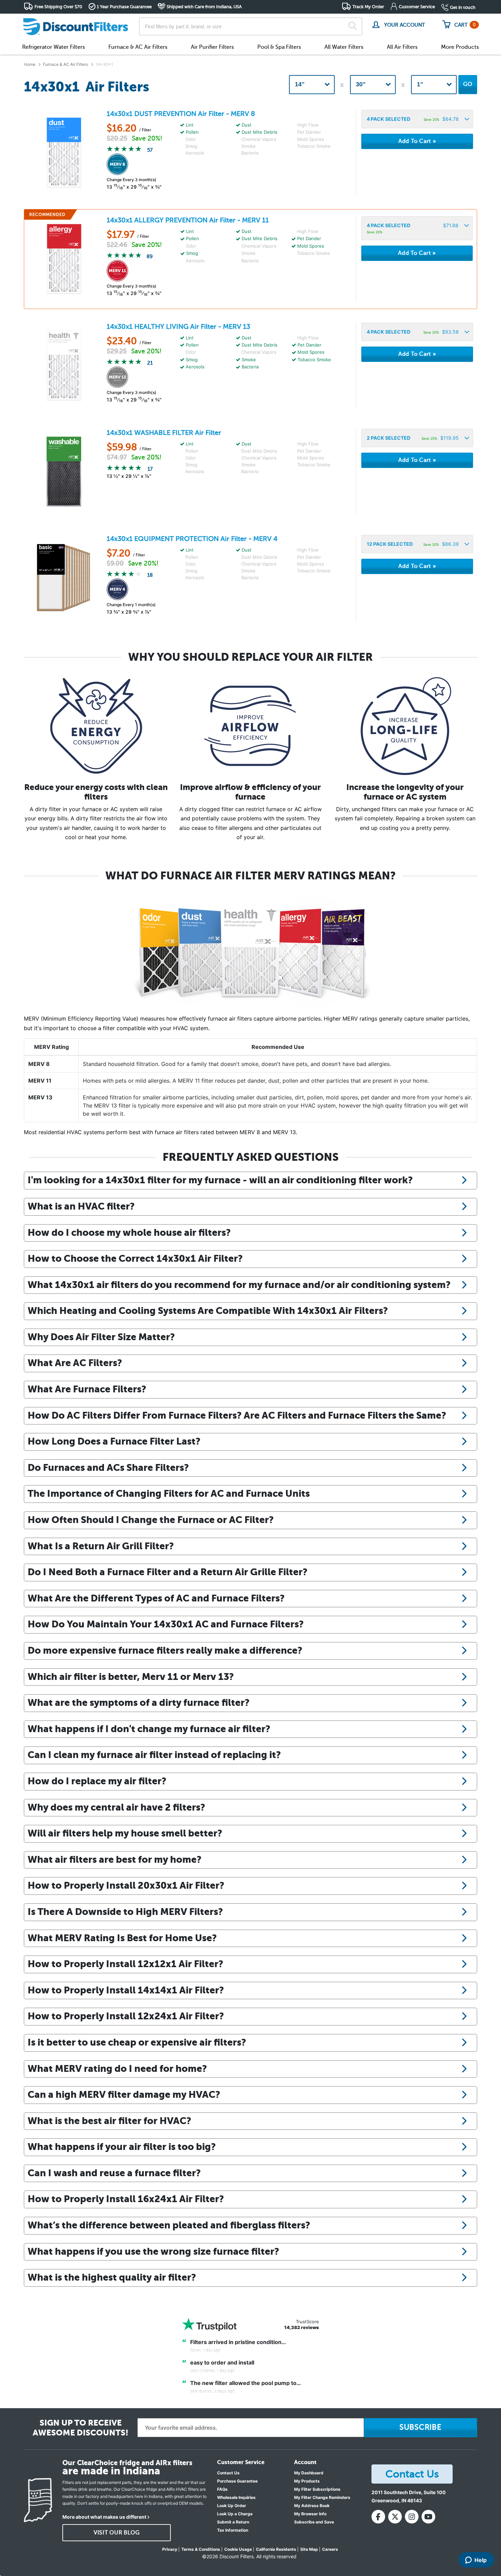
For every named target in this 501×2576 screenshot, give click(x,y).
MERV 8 (39, 1064)
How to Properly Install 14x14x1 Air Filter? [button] (126, 1990)
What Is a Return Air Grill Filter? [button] (101, 1546)
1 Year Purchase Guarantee (124, 7)
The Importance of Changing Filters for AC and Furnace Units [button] (169, 1493)
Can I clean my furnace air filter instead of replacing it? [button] (154, 1755)
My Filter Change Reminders (322, 2497)
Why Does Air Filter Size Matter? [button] (101, 1337)
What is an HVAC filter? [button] (81, 1206)
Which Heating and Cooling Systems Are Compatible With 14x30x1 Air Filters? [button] (208, 1311)
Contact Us (228, 2473)
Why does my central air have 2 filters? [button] (116, 1807)
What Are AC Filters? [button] (75, 1363)
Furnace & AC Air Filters (138, 47)
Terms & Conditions (201, 2549)
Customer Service (417, 7)
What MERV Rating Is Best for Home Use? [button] (122, 1938)
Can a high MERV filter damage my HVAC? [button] (124, 2094)
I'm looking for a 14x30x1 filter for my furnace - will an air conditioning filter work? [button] (220, 1180)
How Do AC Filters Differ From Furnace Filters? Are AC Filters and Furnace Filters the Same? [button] (237, 1415)
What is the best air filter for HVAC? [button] (109, 2121)
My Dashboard (309, 2473)
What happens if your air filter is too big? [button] (122, 2147)
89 (150, 257)
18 (150, 575)
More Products (460, 47)
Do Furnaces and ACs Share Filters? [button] (108, 1467)
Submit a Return (233, 2522)
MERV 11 (40, 1081)
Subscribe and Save (314, 2522)
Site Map (309, 2549)
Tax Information (233, 2530)
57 (150, 150)
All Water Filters (344, 47)
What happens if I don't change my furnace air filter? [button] (149, 1729)
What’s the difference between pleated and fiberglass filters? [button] (169, 2225)
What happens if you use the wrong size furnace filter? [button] (153, 2251)
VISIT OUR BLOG (117, 2533)
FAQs (222, 2489)
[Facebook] (378, 2517)
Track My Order (368, 7)
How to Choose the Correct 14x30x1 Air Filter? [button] (135, 1258)
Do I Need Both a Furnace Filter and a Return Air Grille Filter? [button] (168, 1572)
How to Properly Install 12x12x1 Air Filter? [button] (125, 1964)
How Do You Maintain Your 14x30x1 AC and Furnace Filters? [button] (166, 1624)
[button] (417, 119)
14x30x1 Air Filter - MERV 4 (192, 539)
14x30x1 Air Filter (164, 433)
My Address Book (312, 2506)
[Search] (353, 27)
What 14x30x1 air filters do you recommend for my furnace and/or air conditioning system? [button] (239, 1285)
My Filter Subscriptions (317, 2489)
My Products (307, 2481)
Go (468, 84)
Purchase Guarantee (237, 2481)
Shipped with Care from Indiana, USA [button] (204, 7)
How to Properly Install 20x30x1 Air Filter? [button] (126, 1885)
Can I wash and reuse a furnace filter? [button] (114, 2173)
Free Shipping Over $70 (58, 7)
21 (150, 363)
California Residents (276, 2549)
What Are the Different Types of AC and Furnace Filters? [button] (156, 1598)
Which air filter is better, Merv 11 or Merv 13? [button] (131, 1677)
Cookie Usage (238, 2549)
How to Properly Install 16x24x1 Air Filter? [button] (126, 2199)
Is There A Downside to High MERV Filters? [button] (125, 1912)
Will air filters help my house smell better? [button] (125, 1833)
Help (481, 2560)
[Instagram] (412, 2517)
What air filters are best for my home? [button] (115, 1859)
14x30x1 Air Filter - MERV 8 (181, 114)
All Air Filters (402, 47)
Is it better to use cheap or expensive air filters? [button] (137, 2042)
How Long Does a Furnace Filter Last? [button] (114, 1441)
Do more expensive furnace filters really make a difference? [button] (165, 1650)
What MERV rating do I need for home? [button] (117, 2068)
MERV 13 (40, 1097)
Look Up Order (232, 2506)
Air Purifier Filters (212, 47)
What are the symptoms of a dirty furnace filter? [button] (139, 1702)
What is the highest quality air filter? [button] (112, 2277)
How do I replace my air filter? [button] (97, 1781)
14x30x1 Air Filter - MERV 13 (178, 327)
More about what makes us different (104, 2517)
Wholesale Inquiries (236, 2497)
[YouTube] (428, 2517)
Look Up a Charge (235, 2514)
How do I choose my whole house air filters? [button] (129, 1232)
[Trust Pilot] (209, 2324)
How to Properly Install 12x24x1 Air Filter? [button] (126, 2016)
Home (30, 64)
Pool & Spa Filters (279, 47)
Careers (330, 2549)
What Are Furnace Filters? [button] (87, 1389)
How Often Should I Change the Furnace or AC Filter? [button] (151, 1520)
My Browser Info (310, 2514)
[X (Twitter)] (395, 2517)
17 (150, 469)
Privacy (170, 2549)
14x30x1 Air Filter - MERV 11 (188, 220)
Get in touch (463, 7)
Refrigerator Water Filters (54, 47)
